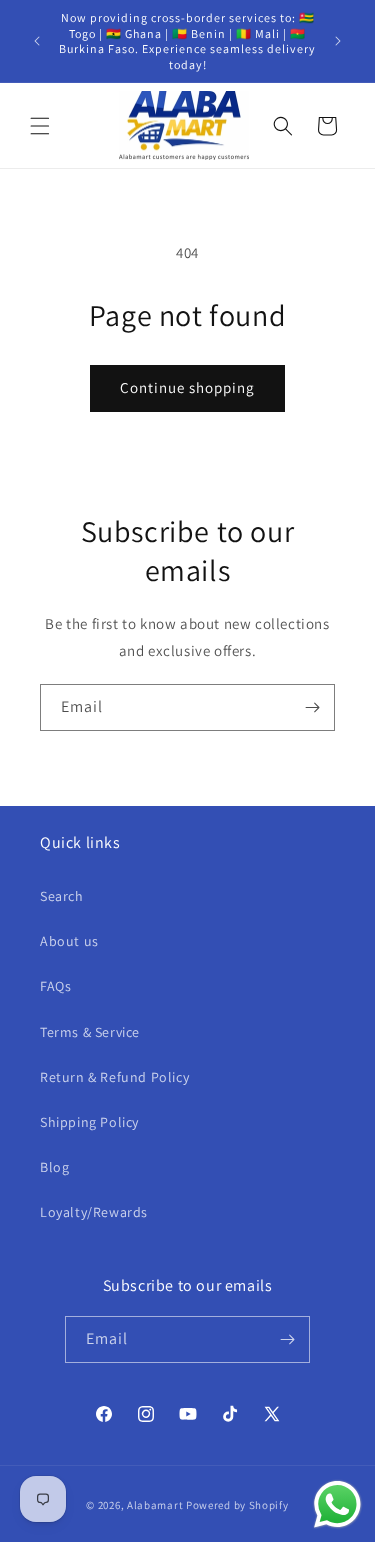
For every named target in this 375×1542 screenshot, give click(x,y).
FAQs (55, 986)
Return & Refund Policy (114, 1077)
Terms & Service (90, 1032)
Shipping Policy (89, 1122)
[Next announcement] (338, 41)
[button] (40, 126)
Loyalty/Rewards (94, 1212)
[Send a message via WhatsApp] (337, 1504)
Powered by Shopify (237, 1505)
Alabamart (155, 1505)
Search (62, 896)
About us (69, 941)
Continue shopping (187, 387)
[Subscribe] (312, 707)
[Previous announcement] (37, 41)
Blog (54, 1167)
